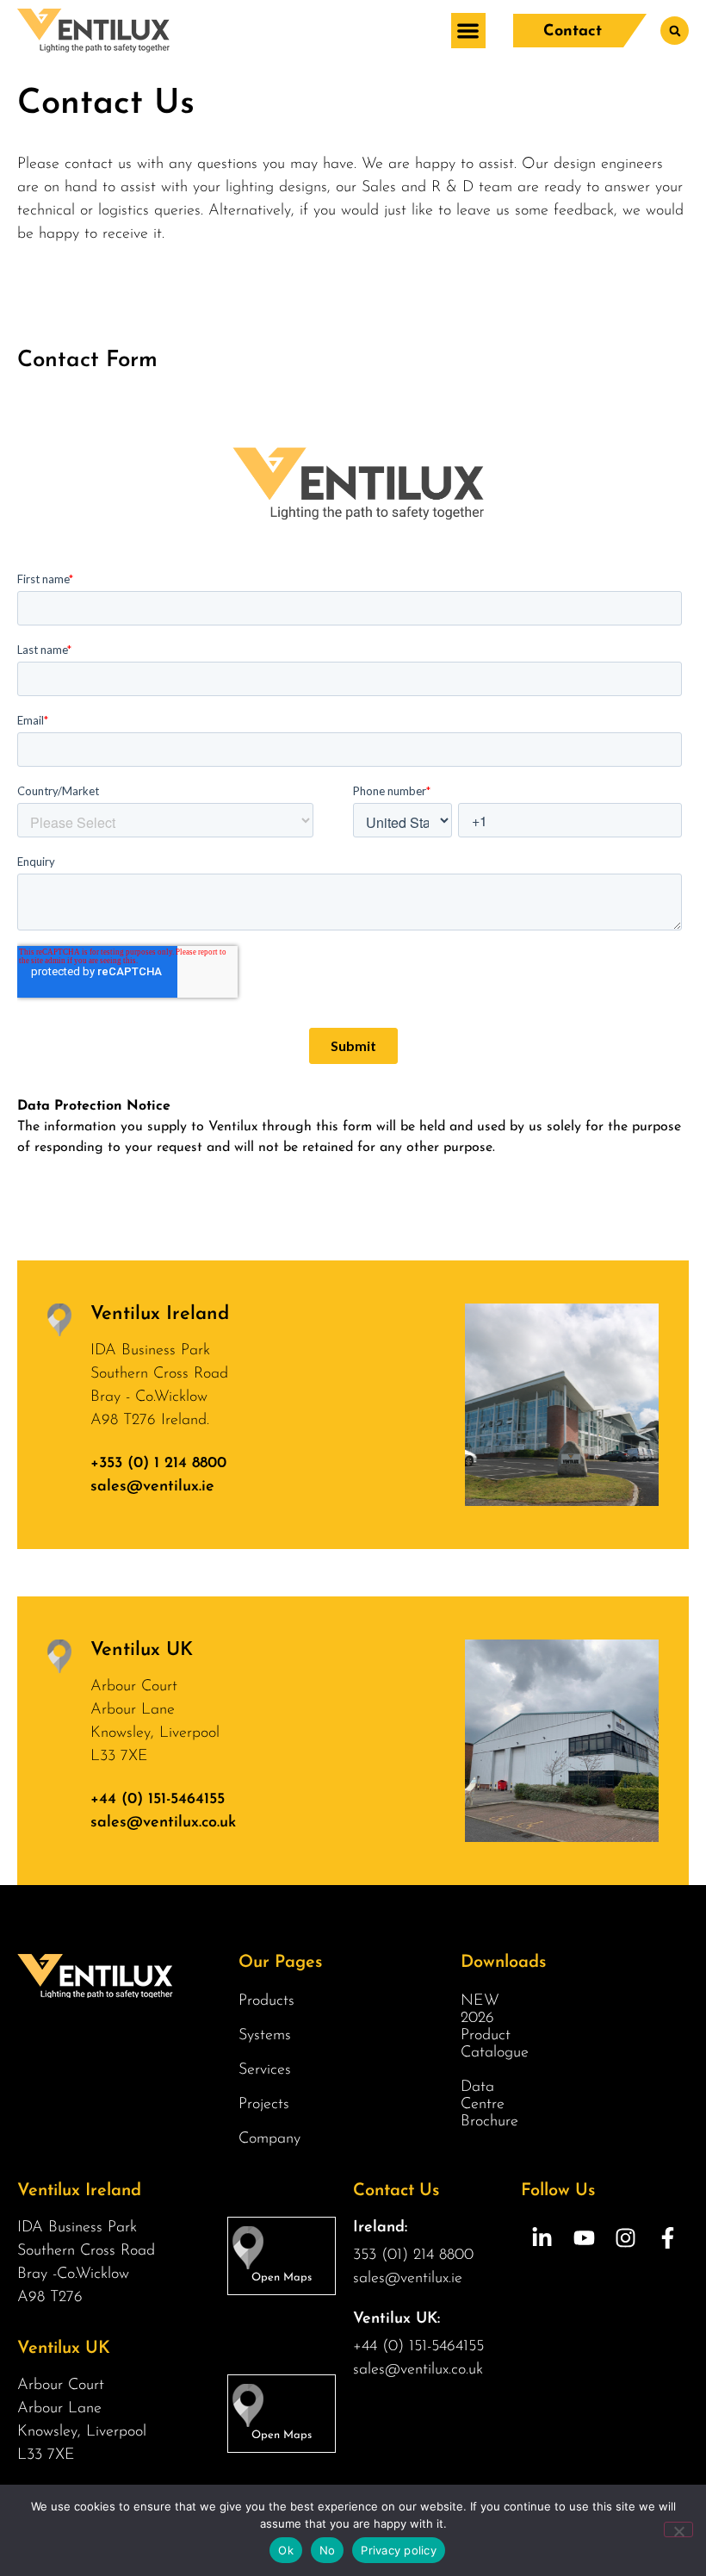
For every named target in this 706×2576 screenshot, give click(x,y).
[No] (678, 2529)
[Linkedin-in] (542, 2238)
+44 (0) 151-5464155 (158, 1800)
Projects (264, 2105)
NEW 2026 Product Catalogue (495, 2027)
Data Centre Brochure (489, 2105)
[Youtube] (584, 2238)
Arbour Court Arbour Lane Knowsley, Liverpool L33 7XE (155, 1722)
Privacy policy (399, 2550)
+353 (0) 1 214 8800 (158, 1464)
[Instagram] (626, 2238)
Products (266, 2001)
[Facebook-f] (668, 2238)
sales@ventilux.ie (152, 1487)
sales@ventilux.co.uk (163, 1823)
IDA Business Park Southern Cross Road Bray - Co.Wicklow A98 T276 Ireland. (159, 1386)
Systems (265, 2036)
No (328, 2550)
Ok (286, 2550)
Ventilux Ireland (160, 1314)
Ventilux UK (142, 1650)
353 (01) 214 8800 (413, 2256)
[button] (469, 31)
